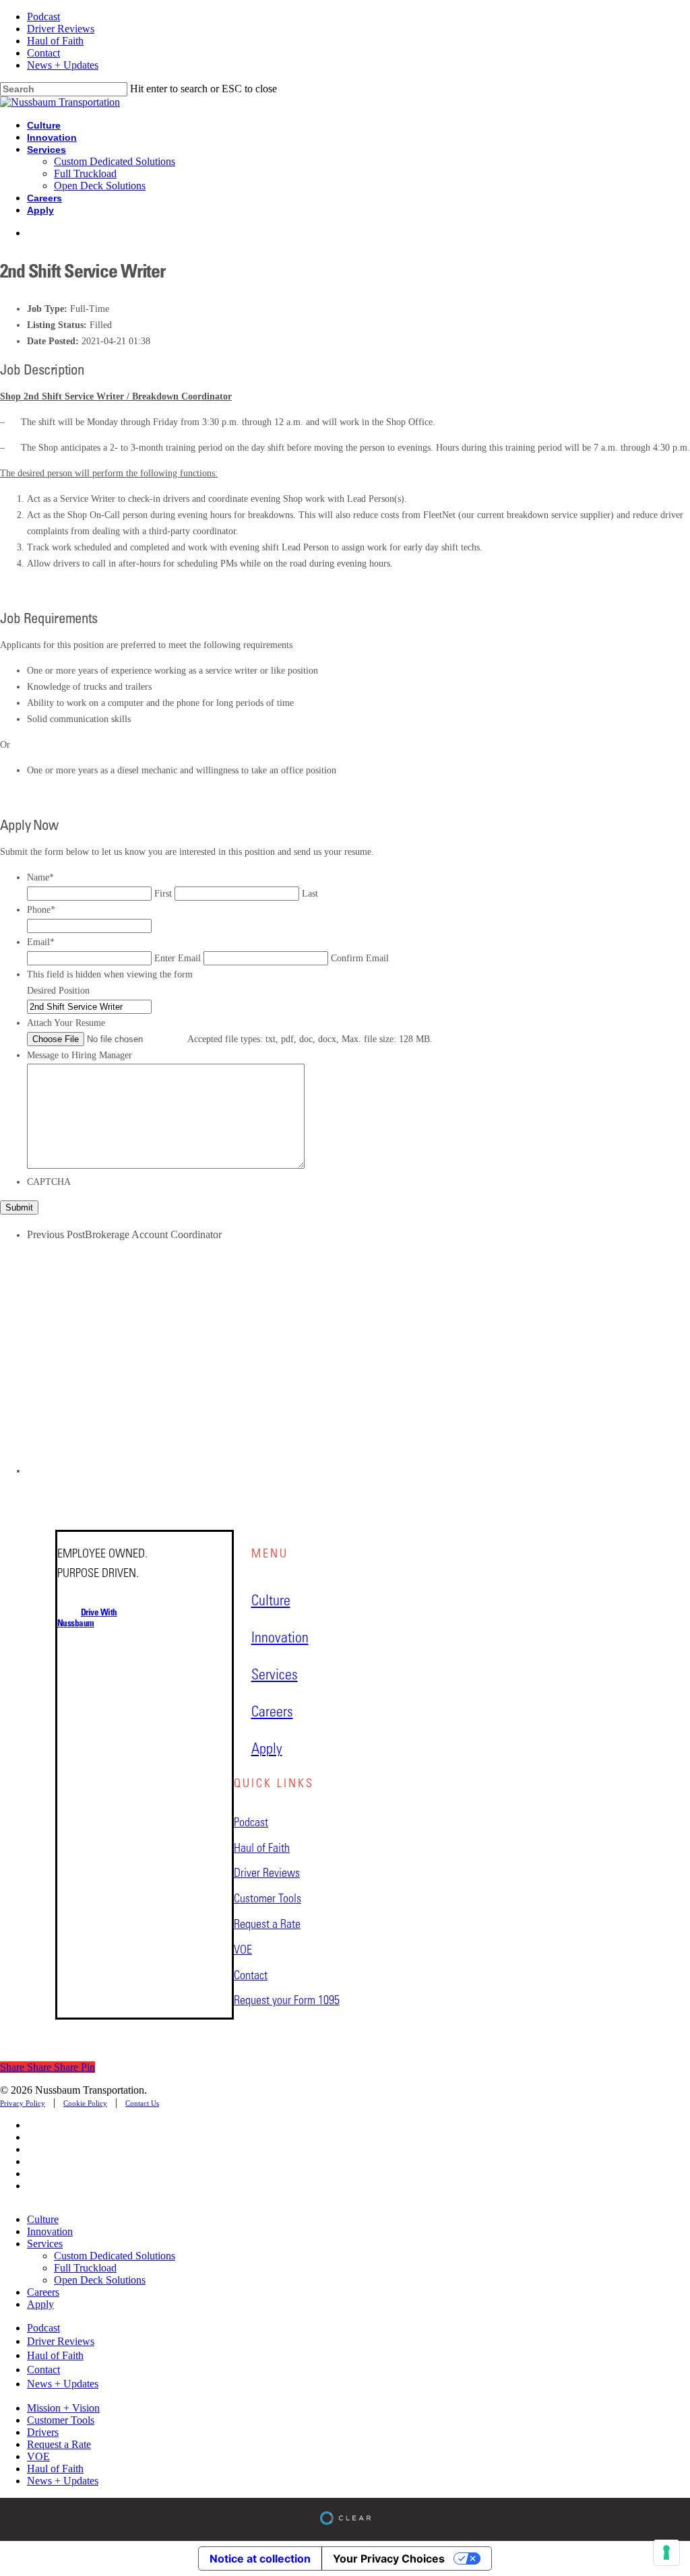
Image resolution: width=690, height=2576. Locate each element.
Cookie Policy (85, 2103)
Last (310, 894)
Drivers (43, 2432)
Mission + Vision (63, 2408)
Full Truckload (85, 2268)
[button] (87, 1617)
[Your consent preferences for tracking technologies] (666, 2552)
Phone (41, 910)
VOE (38, 2456)
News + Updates (63, 2481)
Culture (43, 2219)
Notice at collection (260, 2558)
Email (41, 942)
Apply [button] (267, 1748)
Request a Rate (59, 2444)
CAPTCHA (49, 1182)
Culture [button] (271, 1600)
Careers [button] (272, 1711)
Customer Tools (61, 2420)
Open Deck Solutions (100, 2280)
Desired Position (58, 991)
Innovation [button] (280, 1637)
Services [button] (275, 1674)
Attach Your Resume (66, 1023)
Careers (43, 2292)
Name (40, 877)
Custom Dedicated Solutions (115, 2256)
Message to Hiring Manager (80, 1055)
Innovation (50, 2231)
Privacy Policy (23, 2103)
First (163, 894)
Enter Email (178, 958)
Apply (40, 2304)
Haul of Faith (55, 2469)
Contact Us (142, 2103)
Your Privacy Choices (389, 2558)
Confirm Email (360, 958)
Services (45, 2244)
